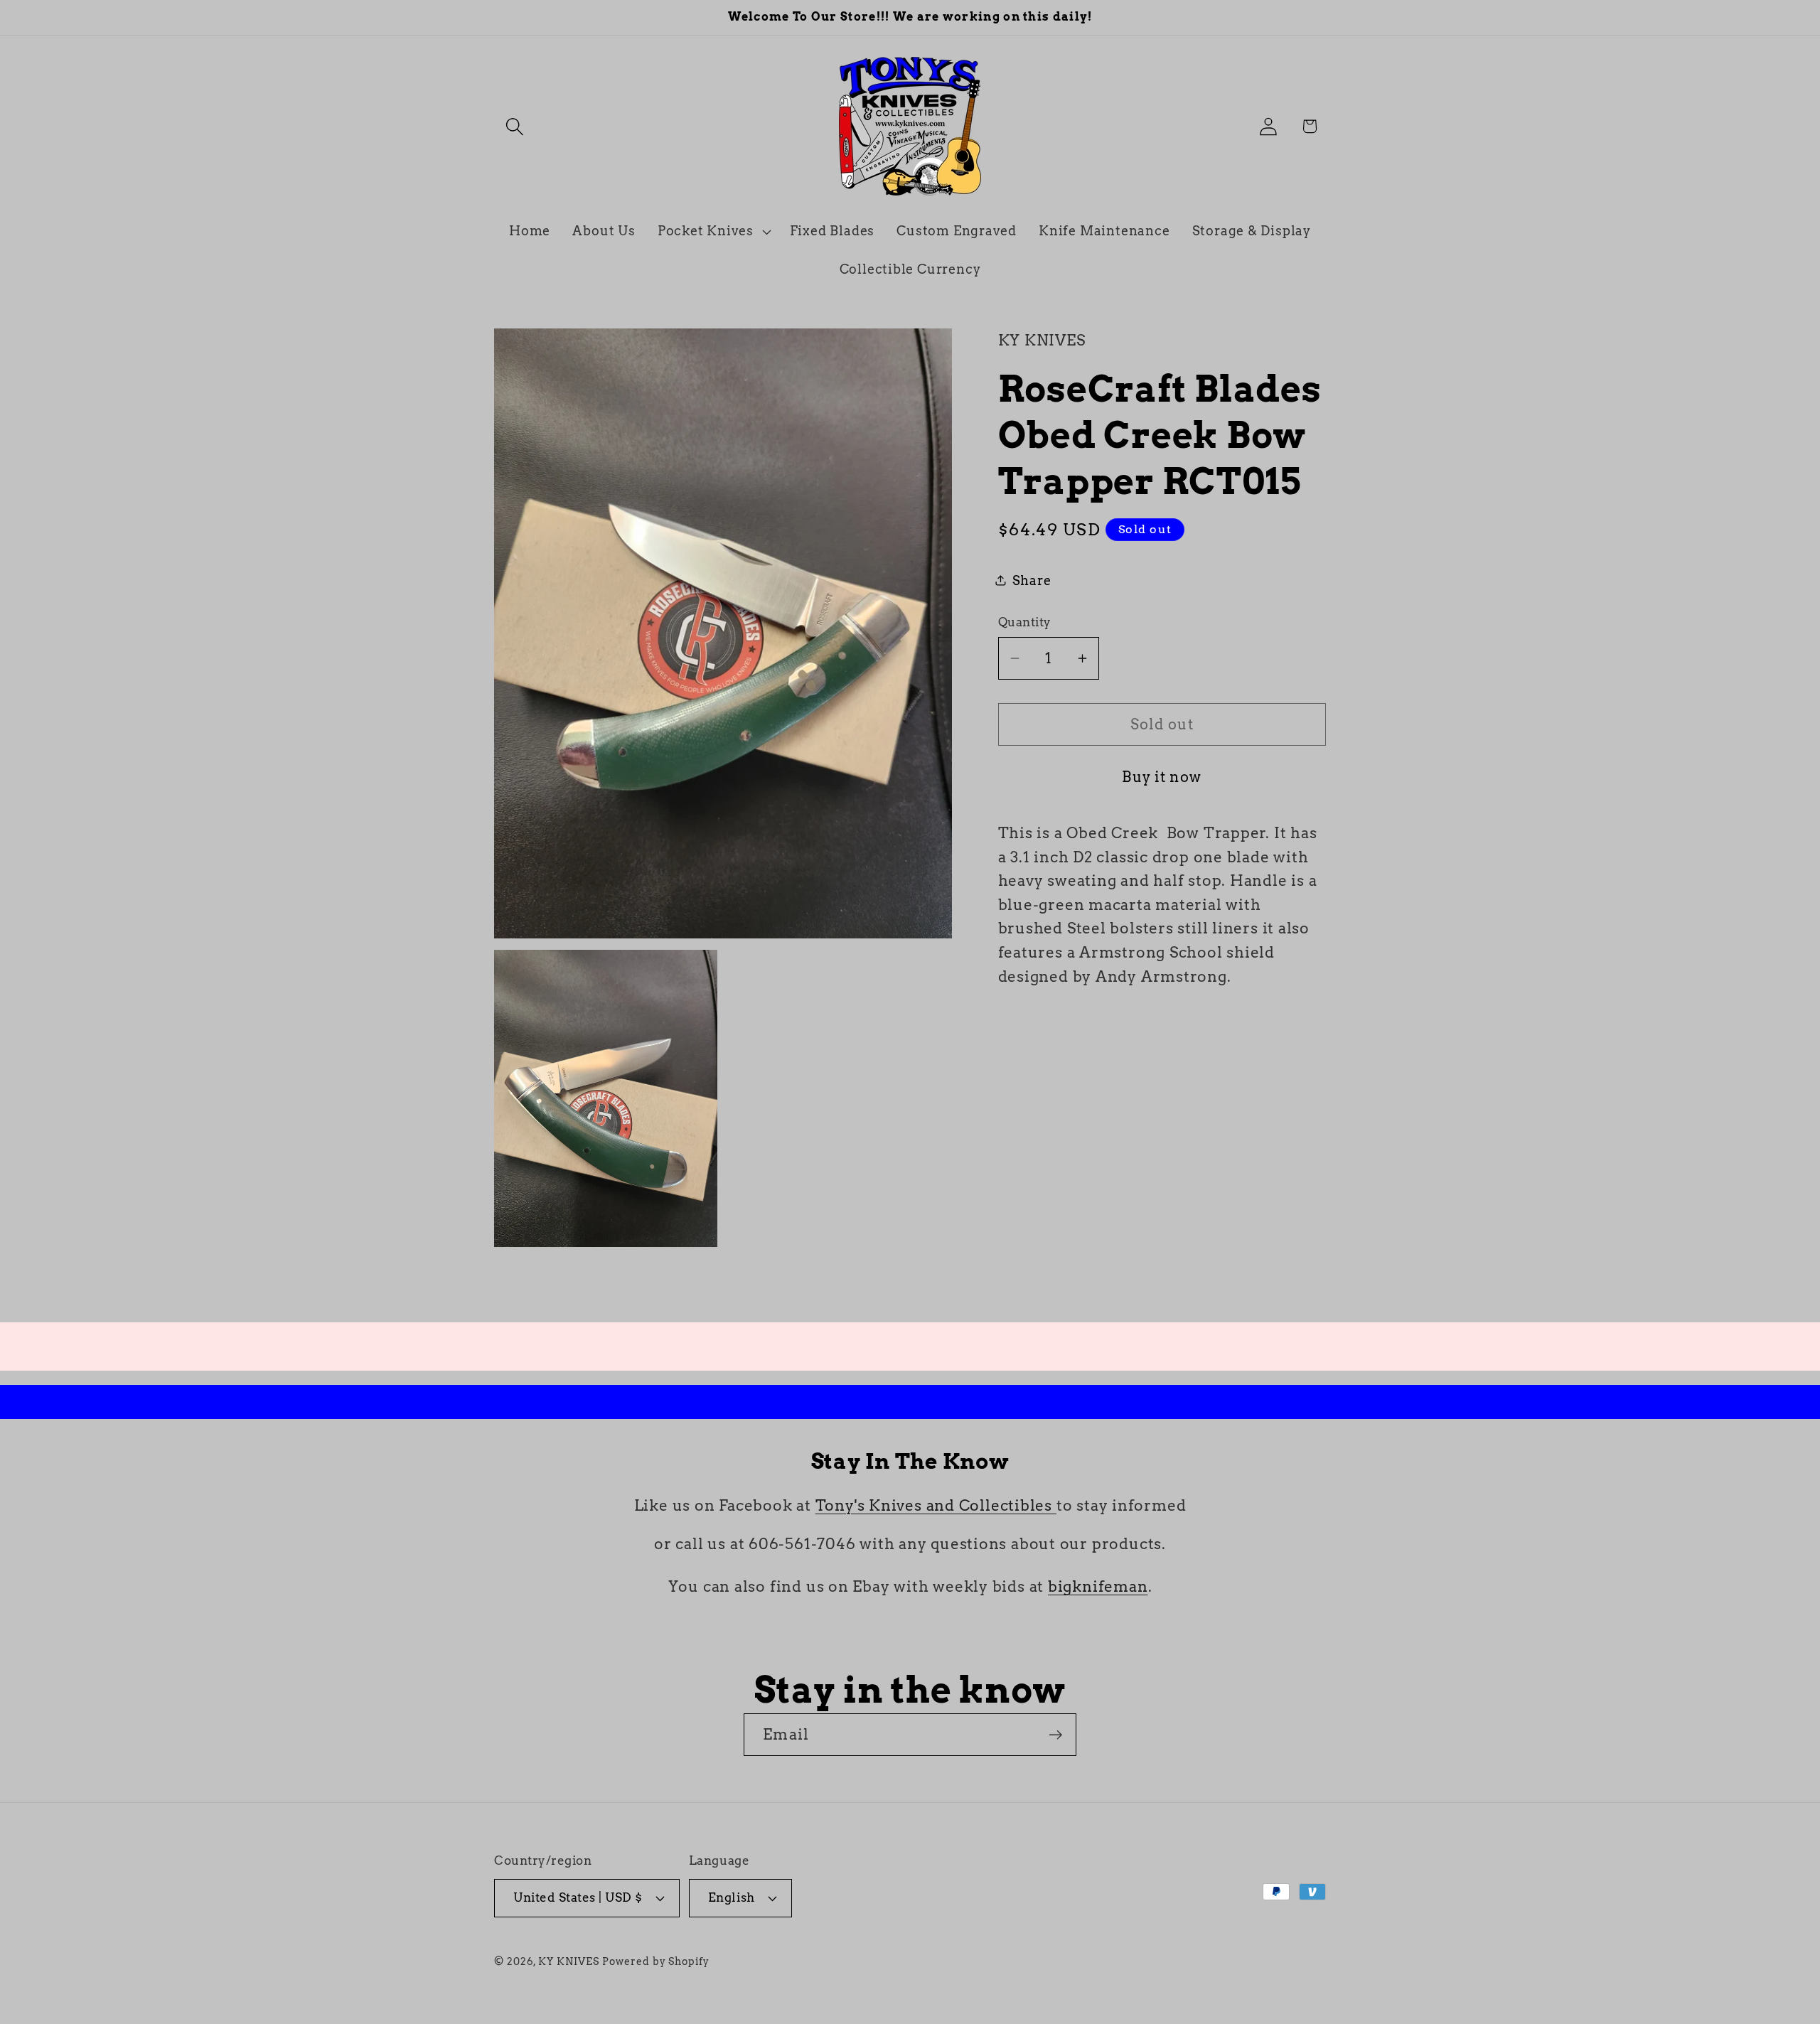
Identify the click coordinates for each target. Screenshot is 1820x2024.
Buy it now (1162, 777)
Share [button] (1032, 580)
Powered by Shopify (655, 1961)
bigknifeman (1098, 1586)
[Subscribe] (1055, 1735)
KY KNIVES (568, 1961)
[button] (514, 126)
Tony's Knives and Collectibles (936, 1505)
